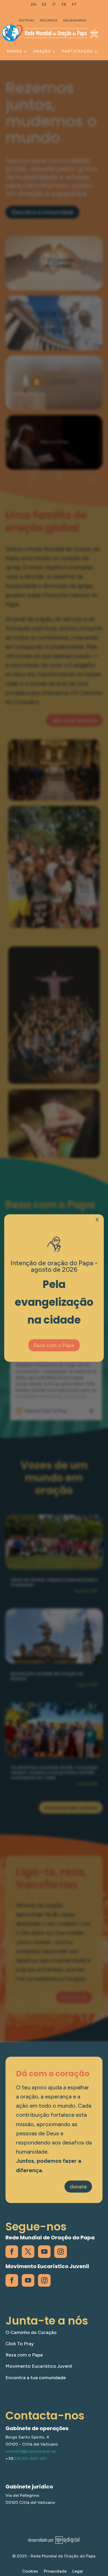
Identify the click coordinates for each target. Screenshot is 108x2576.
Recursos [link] (49, 20)
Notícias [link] (27, 20)
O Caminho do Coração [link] (31, 2332)
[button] (103, 2538)
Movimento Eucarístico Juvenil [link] (39, 2366)
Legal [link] (78, 2572)
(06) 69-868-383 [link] (30, 2459)
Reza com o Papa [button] (54, 1345)
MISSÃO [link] (15, 51)
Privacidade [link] (55, 2572)
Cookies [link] (30, 2572)
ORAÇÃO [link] (42, 51)
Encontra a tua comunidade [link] (36, 2378)
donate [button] (78, 2187)
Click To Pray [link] (20, 2344)
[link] (34, 6)
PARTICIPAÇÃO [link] (77, 51)
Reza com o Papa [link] (24, 2355)
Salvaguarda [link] (75, 20)
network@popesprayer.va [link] (31, 2451)
